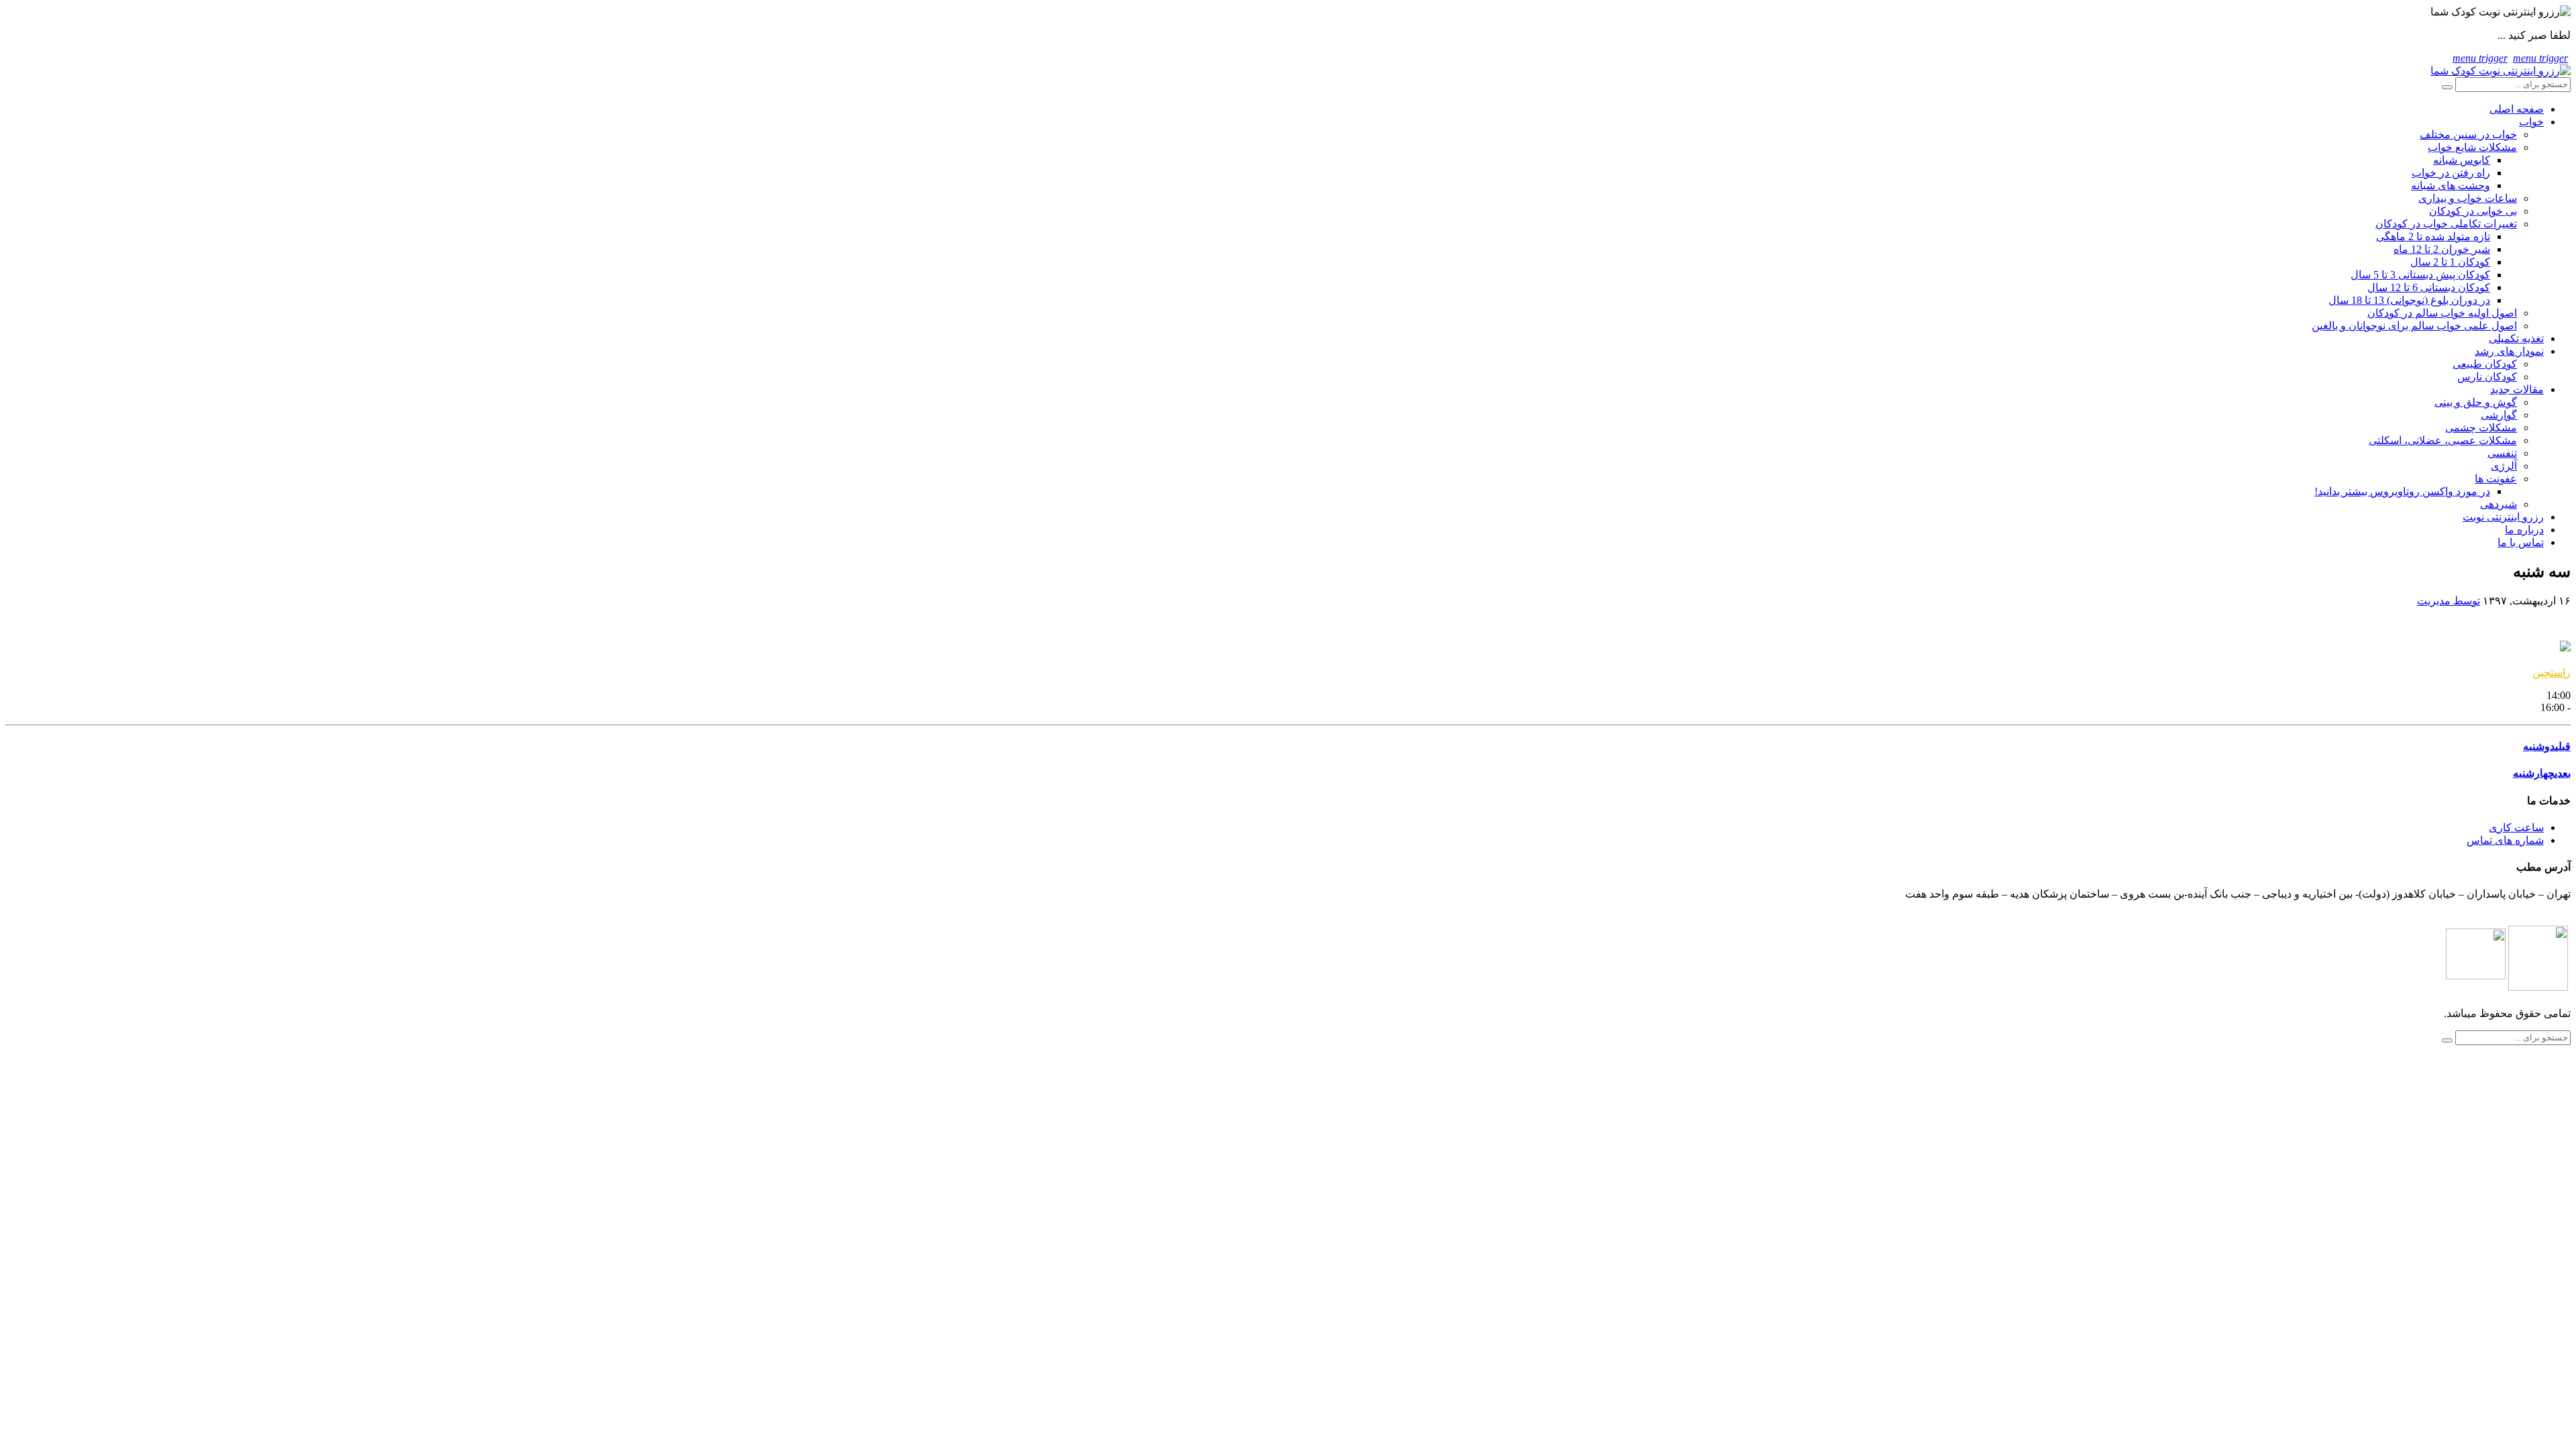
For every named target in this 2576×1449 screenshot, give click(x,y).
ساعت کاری (2516, 827)
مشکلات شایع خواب (2472, 147)
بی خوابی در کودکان (2473, 211)
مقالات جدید (2517, 389)
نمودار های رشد (2509, 351)
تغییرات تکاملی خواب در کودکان (2446, 224)
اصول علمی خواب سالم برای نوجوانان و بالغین (2414, 326)
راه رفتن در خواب (2451, 173)
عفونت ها (2496, 479)
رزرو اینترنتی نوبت (2503, 517)
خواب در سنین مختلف (2468, 135)
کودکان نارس (2487, 377)
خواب (2531, 122)
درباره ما (2524, 530)
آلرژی (2504, 466)
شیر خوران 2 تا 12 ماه (2442, 249)
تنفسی (2502, 453)
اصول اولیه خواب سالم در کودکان (2442, 313)
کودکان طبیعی (2485, 364)
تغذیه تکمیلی (2516, 338)
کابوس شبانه (2462, 160)
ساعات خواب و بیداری (2468, 198)
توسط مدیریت (2449, 601)
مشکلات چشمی (2481, 428)
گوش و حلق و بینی (2476, 402)
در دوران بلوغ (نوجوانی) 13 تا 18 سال (2409, 300)
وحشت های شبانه (2451, 185)
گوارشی (2499, 415)
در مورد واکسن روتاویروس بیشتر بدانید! (2402, 491)
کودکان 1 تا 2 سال (2450, 262)
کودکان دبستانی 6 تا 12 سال (2429, 287)
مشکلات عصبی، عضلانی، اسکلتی (2443, 440)
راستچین (2552, 673)
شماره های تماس (2505, 840)
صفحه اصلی (2517, 109)
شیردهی (2499, 504)
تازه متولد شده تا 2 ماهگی (2433, 236)
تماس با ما (2521, 542)
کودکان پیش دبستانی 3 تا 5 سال (2420, 275)
